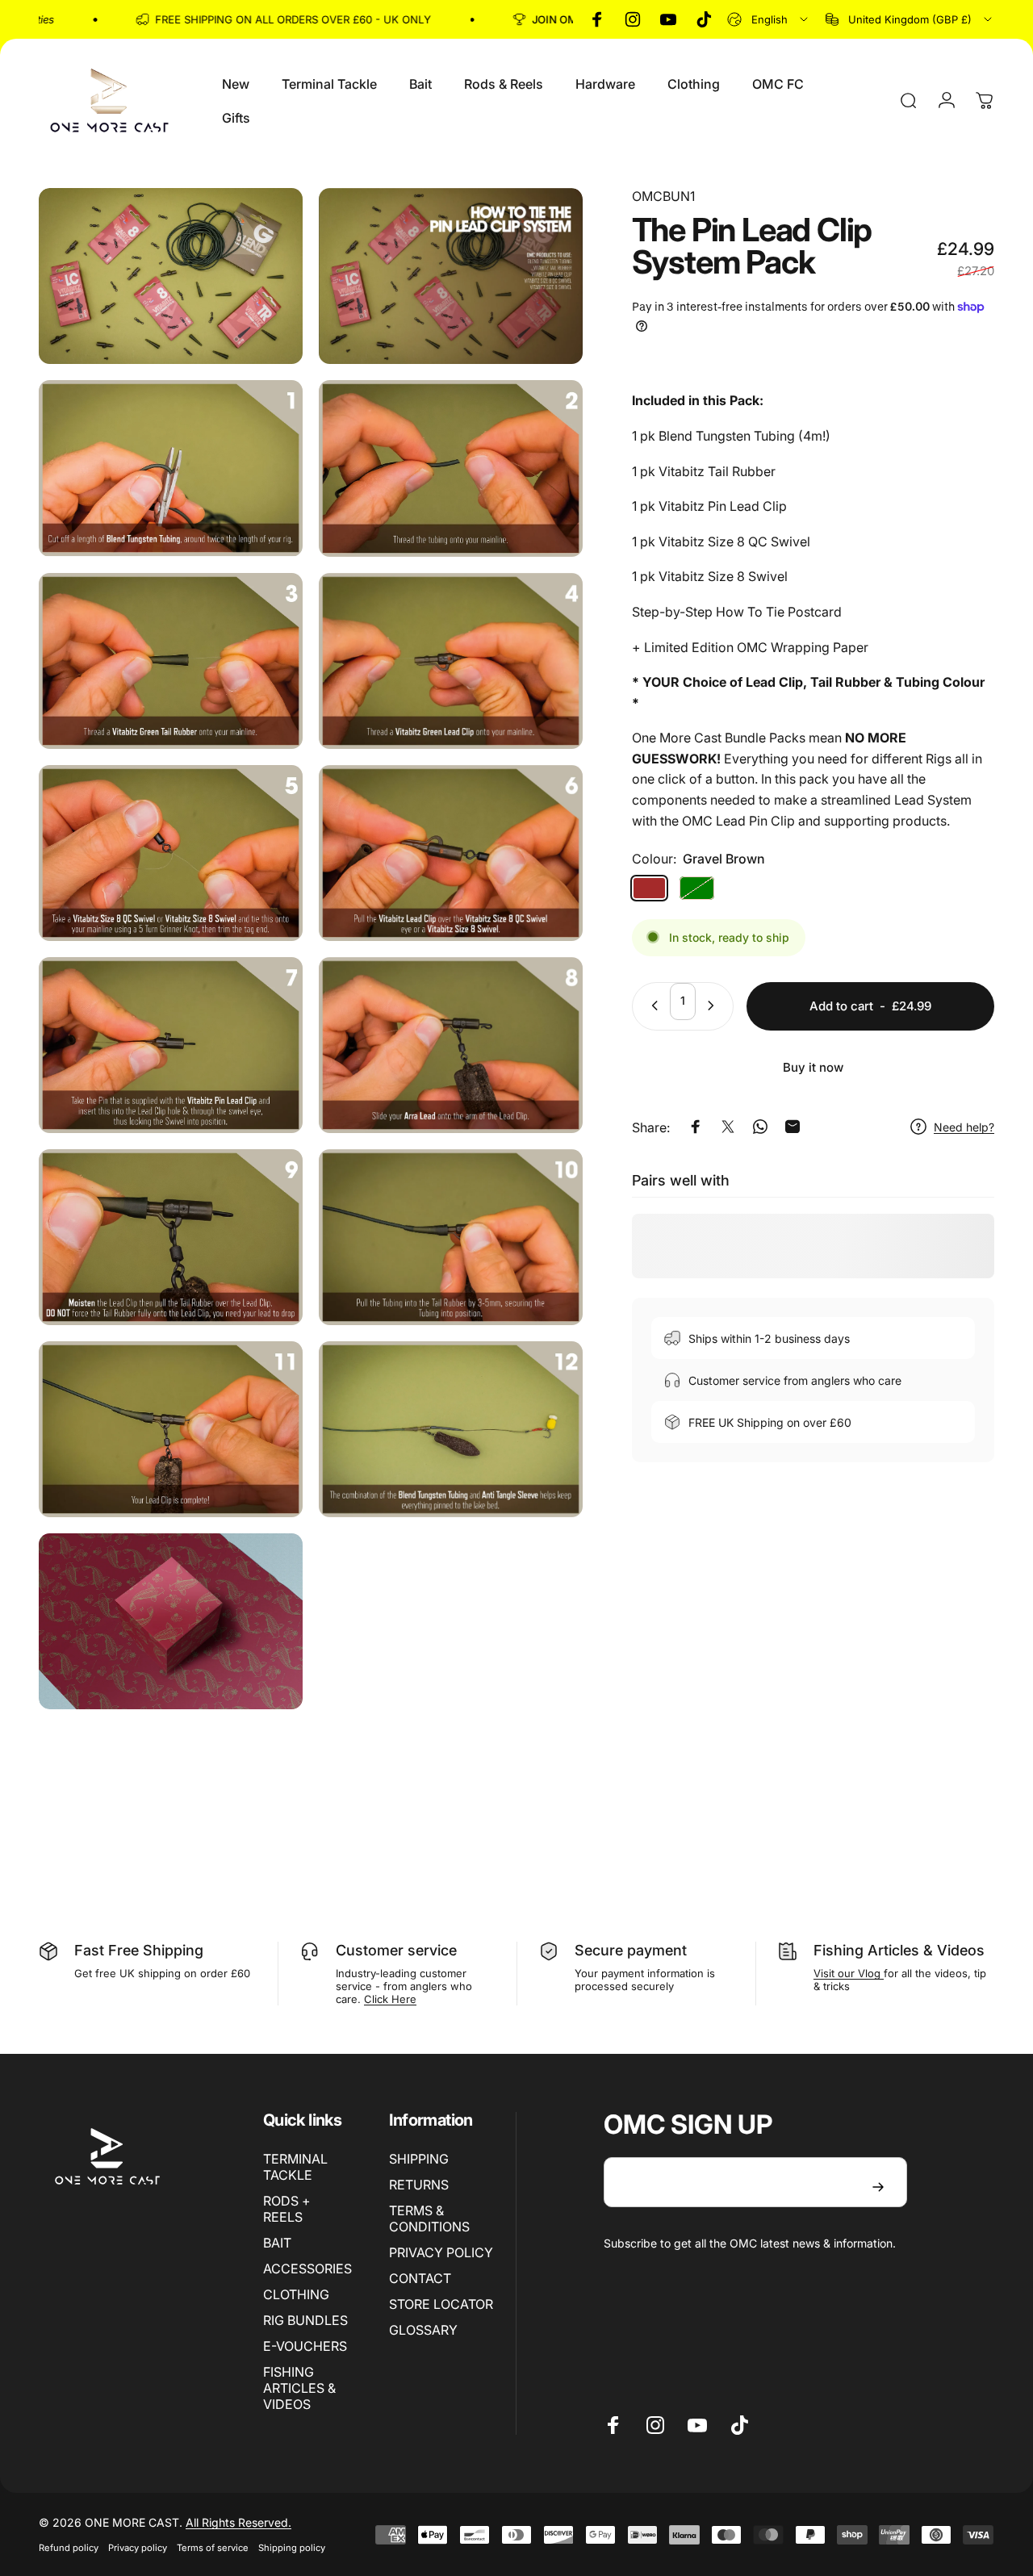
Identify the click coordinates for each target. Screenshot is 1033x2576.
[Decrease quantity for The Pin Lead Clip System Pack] (651, 1006)
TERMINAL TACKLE (295, 2167)
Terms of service (213, 2548)
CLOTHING (296, 2294)
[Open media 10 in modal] (451, 1045)
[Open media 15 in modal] (171, 1621)
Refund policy (69, 2548)
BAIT (277, 2243)
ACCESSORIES (307, 2269)
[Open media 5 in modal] (171, 661)
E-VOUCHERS (305, 2346)
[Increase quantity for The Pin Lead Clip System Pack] (714, 1006)
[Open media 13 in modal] (171, 1429)
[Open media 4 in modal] (451, 468)
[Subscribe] (878, 2187)
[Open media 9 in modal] (171, 1045)
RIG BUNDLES (305, 2320)
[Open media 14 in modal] (451, 1429)
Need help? (964, 1126)
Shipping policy (292, 2548)
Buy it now (813, 1067)
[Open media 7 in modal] (171, 853)
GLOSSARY (423, 2330)
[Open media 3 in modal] (171, 468)
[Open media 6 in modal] (451, 661)
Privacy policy (138, 2548)
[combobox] (769, 19)
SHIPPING (419, 2159)
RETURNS (419, 2185)
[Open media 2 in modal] (451, 276)
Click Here (390, 1999)
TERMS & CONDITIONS (429, 2218)
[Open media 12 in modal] (451, 1237)
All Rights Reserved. (238, 2522)
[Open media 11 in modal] (171, 1237)
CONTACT (420, 2278)
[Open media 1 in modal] (171, 276)
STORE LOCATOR (441, 2304)
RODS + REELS (287, 2209)
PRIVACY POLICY (441, 2252)
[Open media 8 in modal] (451, 853)
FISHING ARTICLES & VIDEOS (299, 2388)
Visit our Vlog (849, 1973)
